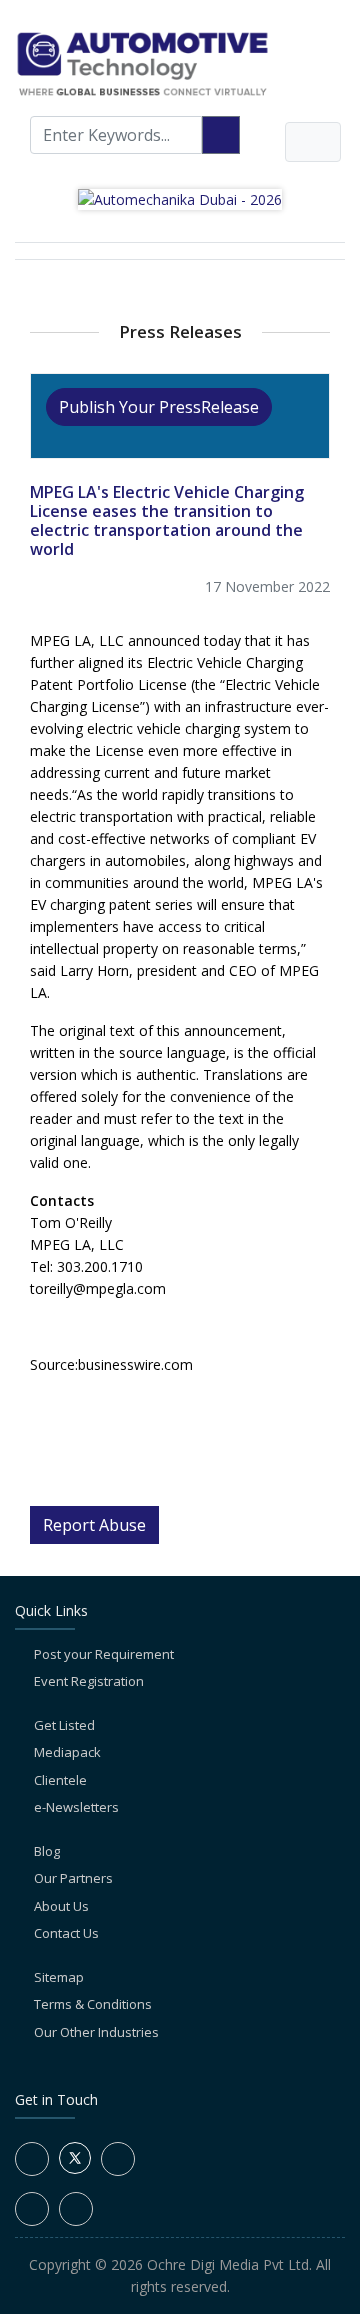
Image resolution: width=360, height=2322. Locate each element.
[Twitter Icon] (75, 2169)
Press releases (180, 331)
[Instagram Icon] (32, 2209)
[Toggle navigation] (313, 142)
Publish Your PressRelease (159, 407)
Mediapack (67, 1752)
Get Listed (64, 1725)
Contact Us (66, 1933)
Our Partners (73, 1878)
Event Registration (89, 1681)
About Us (61, 1906)
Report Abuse (94, 1525)
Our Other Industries (96, 2032)
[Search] (221, 135)
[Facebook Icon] (32, 2159)
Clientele (60, 1780)
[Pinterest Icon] (76, 2209)
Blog (47, 1851)
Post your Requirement (104, 1654)
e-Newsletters (76, 1807)
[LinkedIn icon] (118, 2159)
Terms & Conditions (93, 2004)
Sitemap (59, 1977)
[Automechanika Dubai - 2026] (180, 197)
